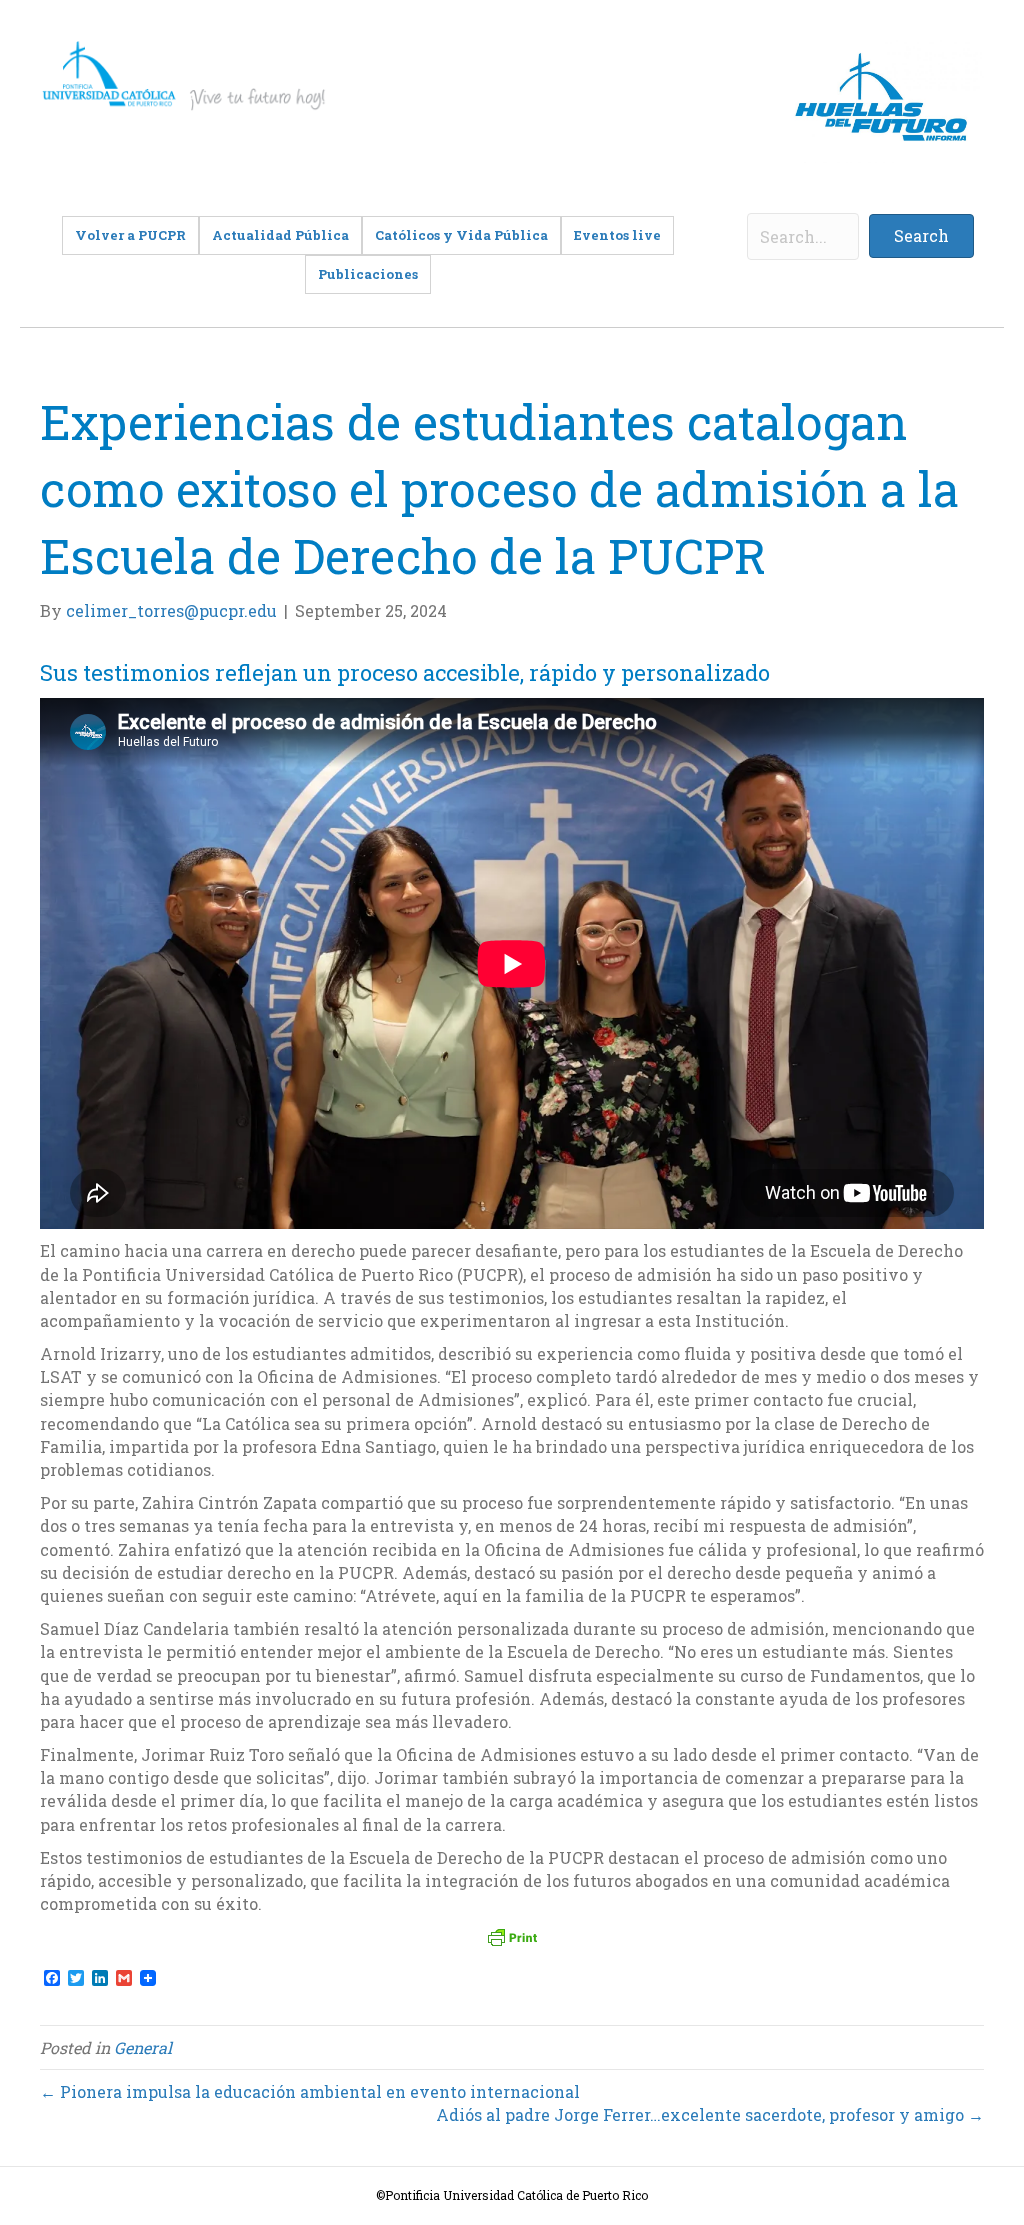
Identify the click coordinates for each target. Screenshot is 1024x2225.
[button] (921, 236)
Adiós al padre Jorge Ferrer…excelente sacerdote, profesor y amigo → (710, 2114)
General (143, 2047)
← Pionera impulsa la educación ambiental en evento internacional (310, 2091)
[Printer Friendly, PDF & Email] (512, 1937)
